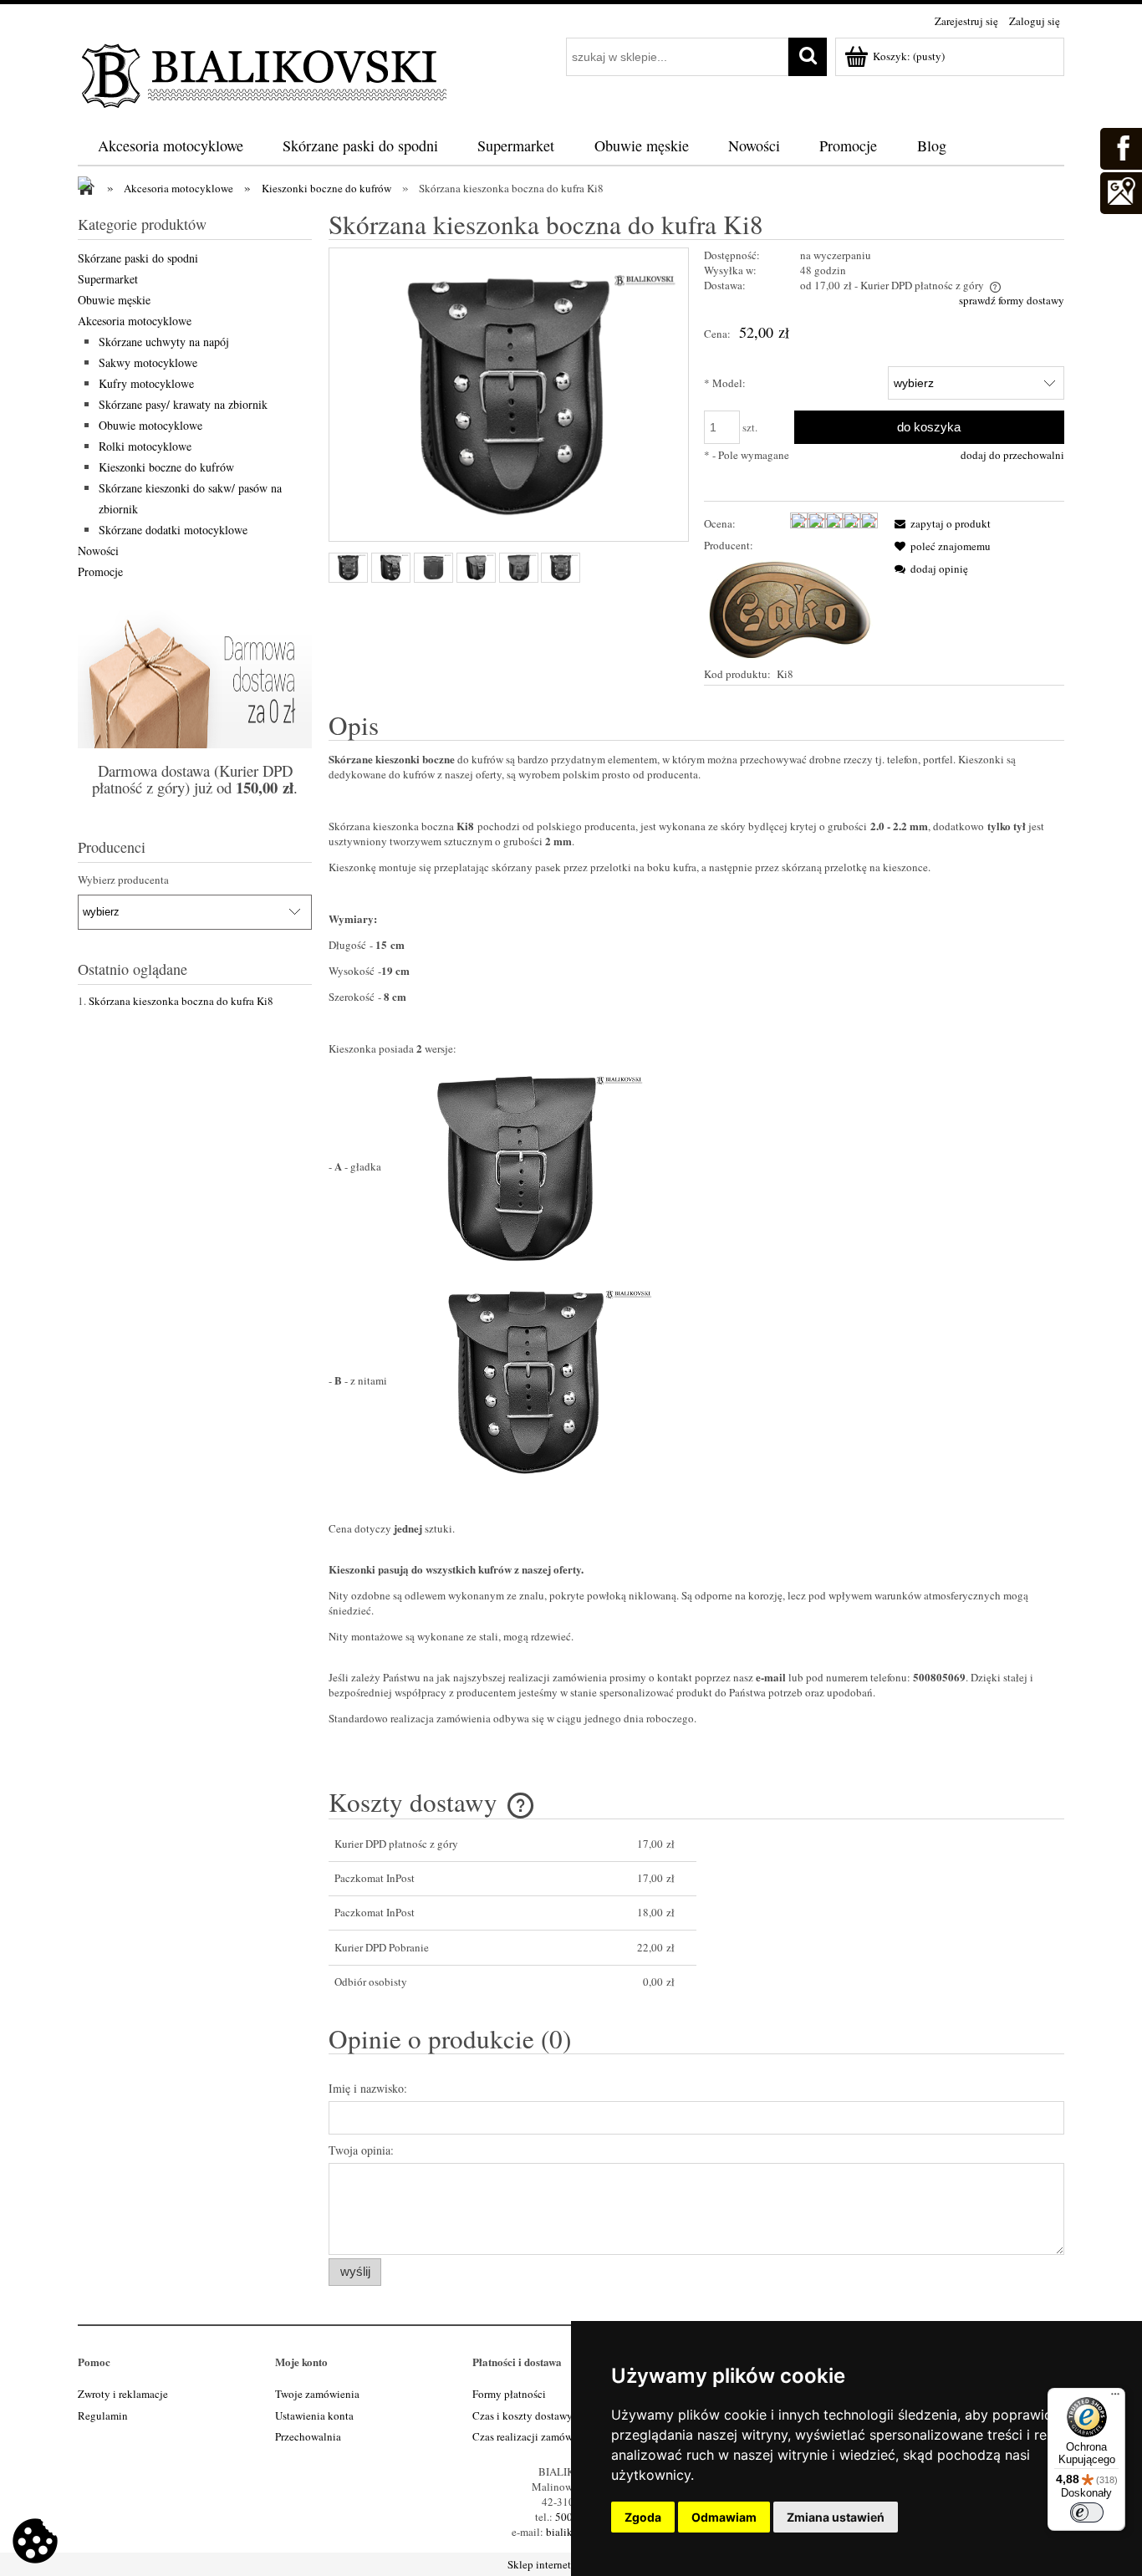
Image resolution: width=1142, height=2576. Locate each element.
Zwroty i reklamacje (123, 2394)
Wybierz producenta (123, 880)
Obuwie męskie (114, 300)
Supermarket (108, 279)
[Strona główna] (266, 73)
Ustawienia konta (314, 2415)
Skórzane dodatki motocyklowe (173, 530)
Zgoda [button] (643, 2517)
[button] (940, 523)
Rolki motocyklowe (145, 446)
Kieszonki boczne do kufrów (166, 467)
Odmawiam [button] (724, 2517)
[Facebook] (1120, 146)
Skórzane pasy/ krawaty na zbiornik (183, 404)
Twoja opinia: (361, 2150)
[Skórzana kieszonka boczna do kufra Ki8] (433, 568)
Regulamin (103, 2415)
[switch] (1087, 2512)
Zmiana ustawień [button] (836, 2517)
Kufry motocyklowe (146, 383)
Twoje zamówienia (317, 2394)
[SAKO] (791, 608)
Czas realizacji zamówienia (534, 2436)
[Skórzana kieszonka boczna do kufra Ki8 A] (476, 568)
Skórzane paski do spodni (138, 258)
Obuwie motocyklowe (150, 425)
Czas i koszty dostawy (523, 2415)
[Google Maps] (1120, 191)
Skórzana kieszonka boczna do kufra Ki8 (181, 1001)
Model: (725, 383)
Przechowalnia (308, 2436)
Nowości (98, 551)
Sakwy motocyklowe (148, 362)
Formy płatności (509, 2394)
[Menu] (1115, 2398)
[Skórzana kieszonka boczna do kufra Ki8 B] (348, 568)
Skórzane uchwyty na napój (164, 342)
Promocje (100, 571)
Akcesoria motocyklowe (135, 321)
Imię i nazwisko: (368, 2088)
